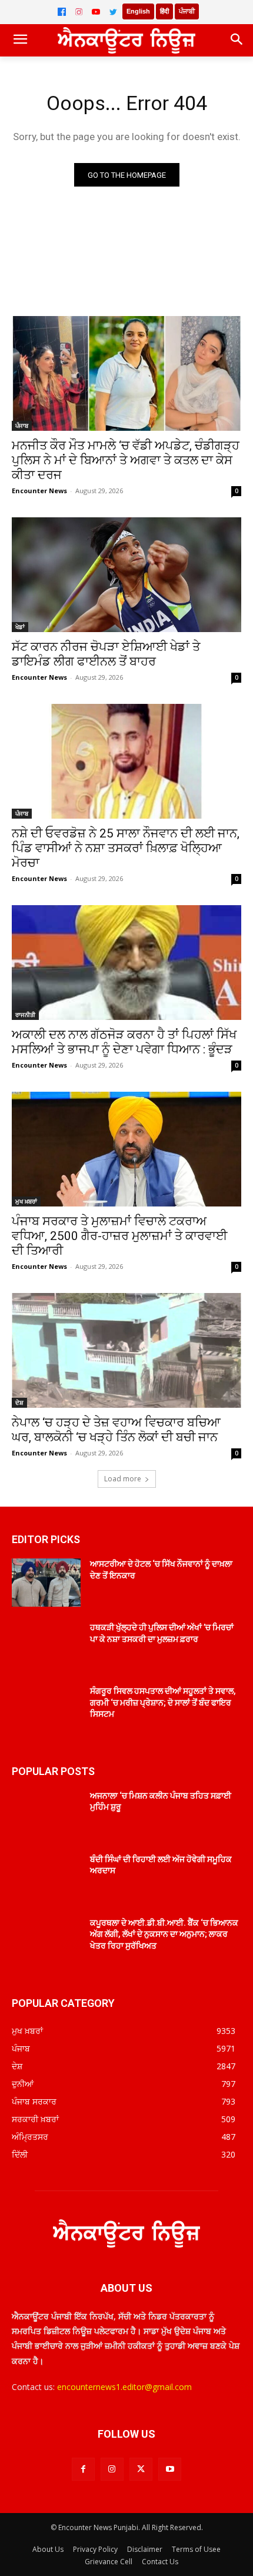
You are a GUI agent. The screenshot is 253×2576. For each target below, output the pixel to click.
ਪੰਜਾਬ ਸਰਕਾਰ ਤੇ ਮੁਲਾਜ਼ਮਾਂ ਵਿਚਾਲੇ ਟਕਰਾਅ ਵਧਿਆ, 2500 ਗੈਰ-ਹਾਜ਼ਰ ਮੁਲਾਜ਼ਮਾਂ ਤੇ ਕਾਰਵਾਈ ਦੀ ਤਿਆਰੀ (119, 1236)
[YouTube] (96, 12)
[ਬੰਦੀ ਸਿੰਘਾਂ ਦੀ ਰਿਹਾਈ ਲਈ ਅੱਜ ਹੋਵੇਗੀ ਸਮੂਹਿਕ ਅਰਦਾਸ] (46, 1878)
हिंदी (164, 11)
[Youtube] (170, 2469)
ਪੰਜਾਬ (22, 426)
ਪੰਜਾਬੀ (187, 11)
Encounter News (39, 491)
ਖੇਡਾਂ (20, 627)
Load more (123, 1479)
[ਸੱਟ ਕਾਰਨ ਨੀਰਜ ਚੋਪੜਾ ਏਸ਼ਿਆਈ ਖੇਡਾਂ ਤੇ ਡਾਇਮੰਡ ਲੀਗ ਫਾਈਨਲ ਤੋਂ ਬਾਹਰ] (126, 575)
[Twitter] (113, 12)
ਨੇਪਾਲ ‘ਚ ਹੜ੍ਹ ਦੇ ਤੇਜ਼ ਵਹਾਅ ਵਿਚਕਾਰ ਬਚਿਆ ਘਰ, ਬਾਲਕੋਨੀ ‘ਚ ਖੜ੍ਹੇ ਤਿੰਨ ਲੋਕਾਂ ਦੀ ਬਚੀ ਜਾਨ (116, 1430)
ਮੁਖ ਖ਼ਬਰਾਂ (26, 1201)
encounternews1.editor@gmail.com (124, 2387)
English (138, 11)
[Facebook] (62, 12)
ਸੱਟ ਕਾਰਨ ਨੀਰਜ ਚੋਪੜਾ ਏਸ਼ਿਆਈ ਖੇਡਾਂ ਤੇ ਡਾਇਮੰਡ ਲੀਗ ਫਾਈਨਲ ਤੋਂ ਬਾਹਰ (106, 654)
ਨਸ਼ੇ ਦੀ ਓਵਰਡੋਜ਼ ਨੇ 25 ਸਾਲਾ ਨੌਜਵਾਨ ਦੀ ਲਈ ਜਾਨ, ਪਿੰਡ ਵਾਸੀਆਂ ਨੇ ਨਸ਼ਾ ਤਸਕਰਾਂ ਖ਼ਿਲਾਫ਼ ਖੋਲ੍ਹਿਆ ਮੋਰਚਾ (126, 848)
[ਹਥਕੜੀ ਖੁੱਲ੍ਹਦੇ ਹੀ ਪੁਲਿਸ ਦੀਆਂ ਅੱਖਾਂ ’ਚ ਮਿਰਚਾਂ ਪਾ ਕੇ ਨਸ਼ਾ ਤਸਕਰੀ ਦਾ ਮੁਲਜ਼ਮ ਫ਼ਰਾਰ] (46, 1646)
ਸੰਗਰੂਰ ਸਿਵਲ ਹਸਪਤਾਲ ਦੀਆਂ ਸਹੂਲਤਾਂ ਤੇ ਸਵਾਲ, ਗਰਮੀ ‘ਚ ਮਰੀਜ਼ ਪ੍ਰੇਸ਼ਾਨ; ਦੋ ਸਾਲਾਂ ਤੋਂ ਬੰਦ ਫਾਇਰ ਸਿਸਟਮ (163, 1702)
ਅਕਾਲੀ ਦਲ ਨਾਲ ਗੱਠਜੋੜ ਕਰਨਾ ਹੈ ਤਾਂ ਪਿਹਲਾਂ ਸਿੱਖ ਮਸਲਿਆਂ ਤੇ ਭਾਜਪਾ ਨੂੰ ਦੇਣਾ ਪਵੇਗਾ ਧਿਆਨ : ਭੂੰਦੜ (124, 1042)
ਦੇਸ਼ (19, 1402)
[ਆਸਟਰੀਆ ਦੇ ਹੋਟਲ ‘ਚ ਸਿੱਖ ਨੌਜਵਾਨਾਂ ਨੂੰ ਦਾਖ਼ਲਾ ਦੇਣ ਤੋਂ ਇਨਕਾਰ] (46, 1583)
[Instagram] (79, 12)
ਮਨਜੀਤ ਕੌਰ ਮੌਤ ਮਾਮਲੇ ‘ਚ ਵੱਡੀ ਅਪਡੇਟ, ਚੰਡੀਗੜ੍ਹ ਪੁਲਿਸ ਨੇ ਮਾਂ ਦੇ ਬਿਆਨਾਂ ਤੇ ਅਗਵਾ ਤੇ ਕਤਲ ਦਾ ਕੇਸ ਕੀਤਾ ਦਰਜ (126, 460)
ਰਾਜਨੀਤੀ (25, 1015)
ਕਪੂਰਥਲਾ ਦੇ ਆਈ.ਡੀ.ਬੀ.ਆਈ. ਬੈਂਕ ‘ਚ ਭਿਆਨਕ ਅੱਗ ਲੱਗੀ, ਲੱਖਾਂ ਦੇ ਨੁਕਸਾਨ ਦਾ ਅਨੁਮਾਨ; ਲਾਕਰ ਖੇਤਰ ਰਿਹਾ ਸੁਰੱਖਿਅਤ (164, 1934)
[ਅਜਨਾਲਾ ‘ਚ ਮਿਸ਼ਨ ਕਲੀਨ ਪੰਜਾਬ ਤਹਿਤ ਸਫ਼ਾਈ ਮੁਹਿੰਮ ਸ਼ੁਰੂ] (46, 1814)
